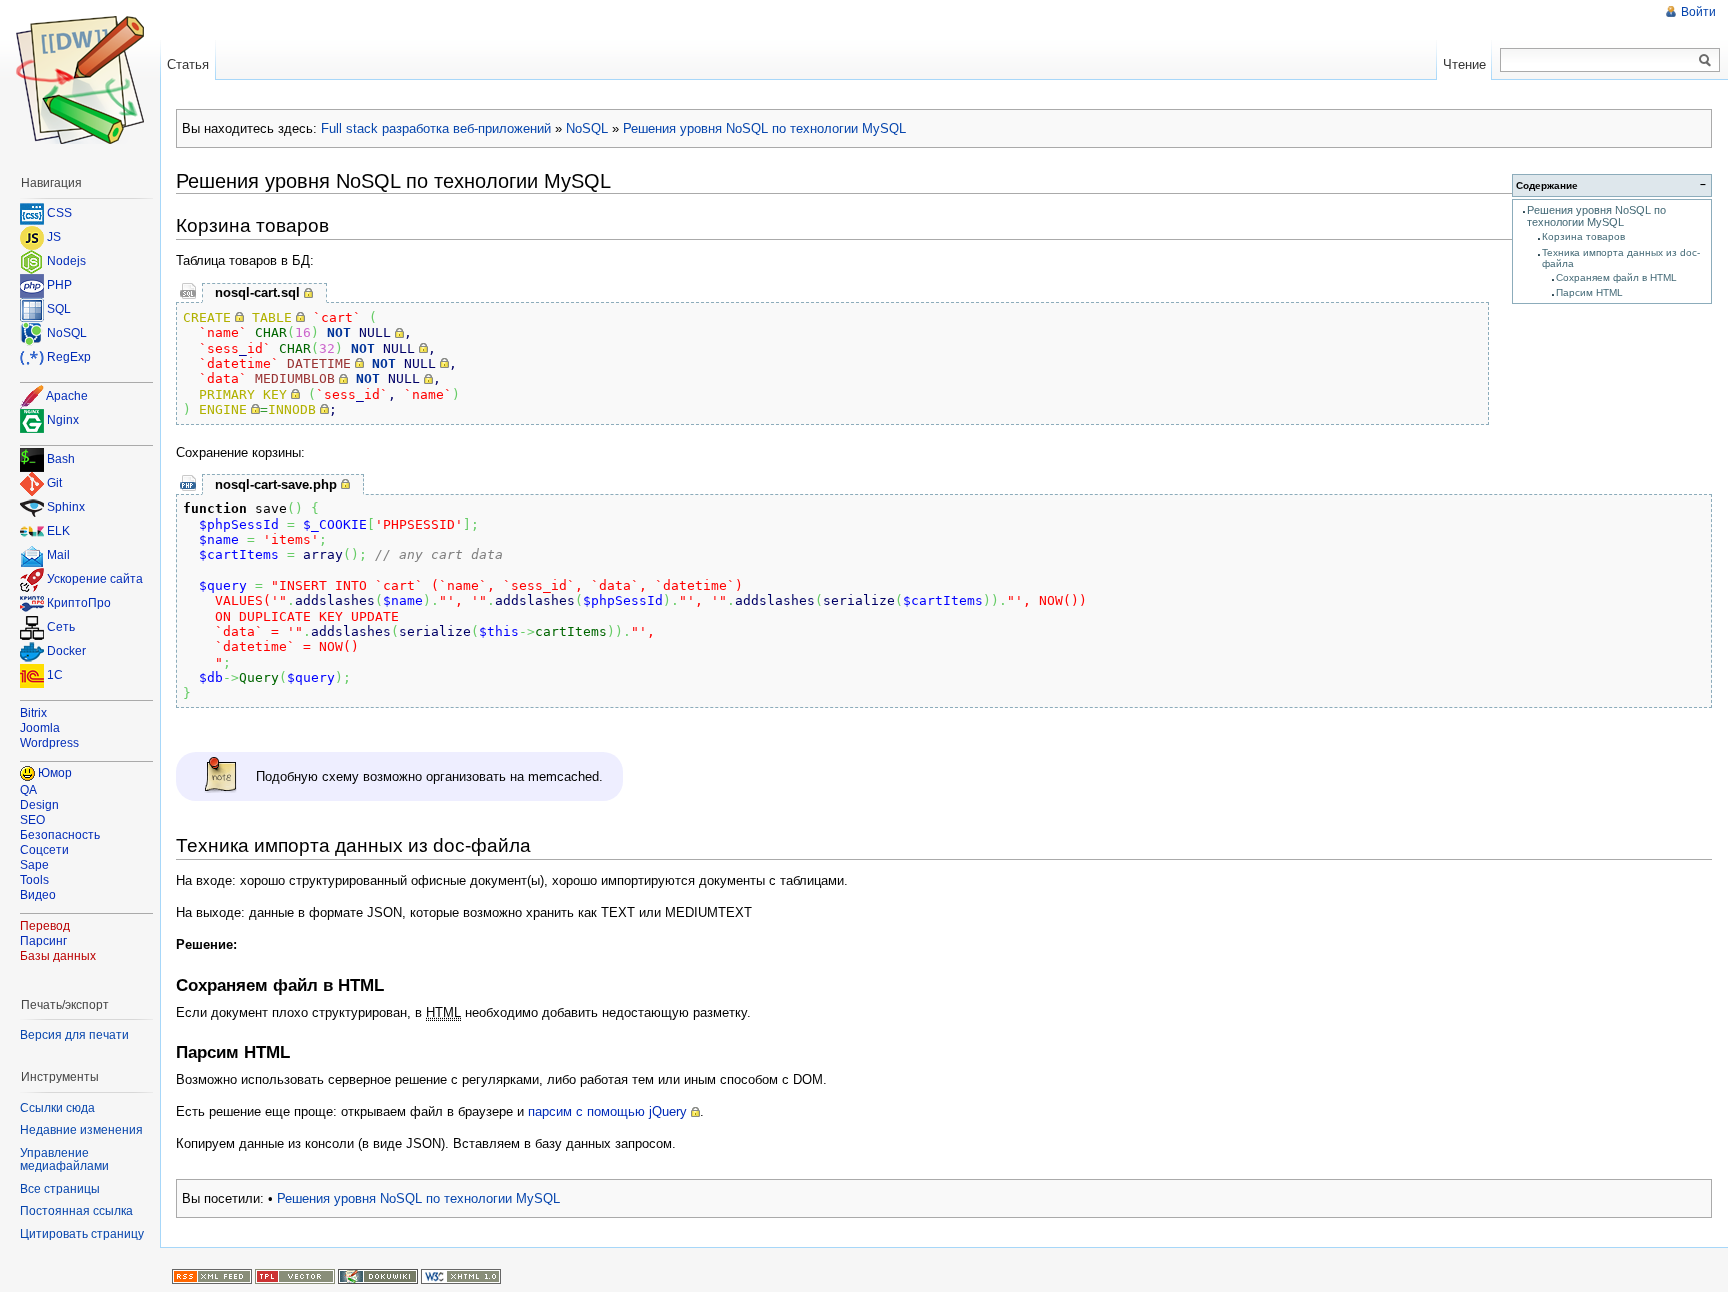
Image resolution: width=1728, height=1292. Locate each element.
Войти (1698, 12)
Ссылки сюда (57, 1108)
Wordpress (49, 743)
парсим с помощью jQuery (607, 1111)
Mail (58, 556)
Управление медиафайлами (64, 1160)
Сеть (61, 628)
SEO (32, 820)
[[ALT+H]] (80, 80)
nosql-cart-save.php (276, 484)
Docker (66, 652)
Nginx (63, 420)
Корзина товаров (1583, 236)
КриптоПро (79, 604)
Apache (67, 396)
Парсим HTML (1589, 292)
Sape (34, 865)
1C (55, 676)
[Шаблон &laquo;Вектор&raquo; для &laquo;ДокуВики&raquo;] (295, 1275)
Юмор (55, 773)
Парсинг (43, 941)
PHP (59, 285)
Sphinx (66, 508)
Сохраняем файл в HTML (1616, 277)
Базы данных (58, 956)
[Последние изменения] (212, 1275)
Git (54, 484)
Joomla (40, 728)
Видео (38, 895)
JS (54, 237)
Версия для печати (74, 1035)
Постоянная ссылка (76, 1211)
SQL (59, 309)
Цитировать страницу (82, 1234)
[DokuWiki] (378, 1275)
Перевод (45, 926)
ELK (58, 532)
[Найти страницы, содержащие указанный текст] (1705, 61)
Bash (61, 460)
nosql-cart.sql (257, 292)
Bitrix (33, 713)
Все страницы (60, 1189)
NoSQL (587, 128)
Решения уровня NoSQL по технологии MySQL (764, 128)
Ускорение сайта (95, 580)
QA (28, 790)
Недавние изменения (81, 1130)
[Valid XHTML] (461, 1275)
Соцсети (44, 850)
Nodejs (66, 261)
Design (39, 805)
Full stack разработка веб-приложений (436, 128)
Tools (34, 880)
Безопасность (60, 835)
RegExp (69, 357)
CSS (59, 213)
